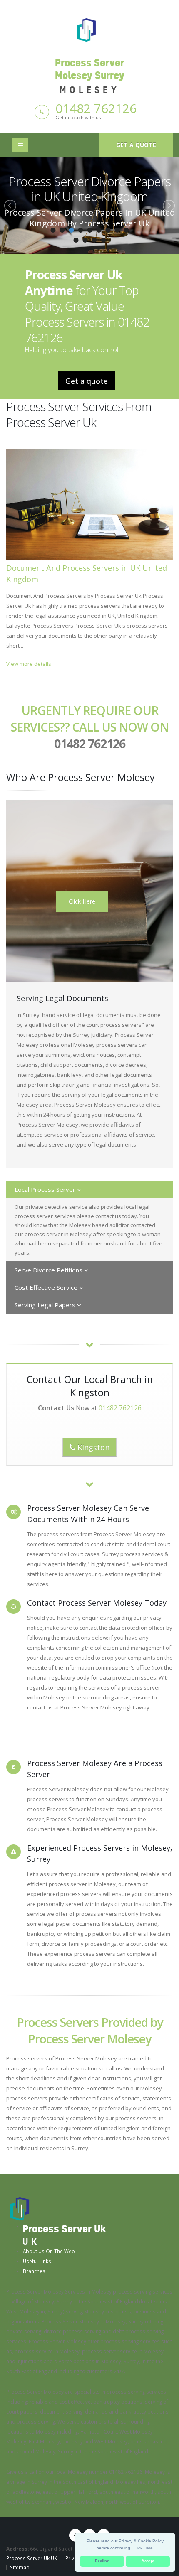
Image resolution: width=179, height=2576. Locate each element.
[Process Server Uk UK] (20, 2208)
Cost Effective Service (47, 1287)
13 (103, 240)
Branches (34, 2271)
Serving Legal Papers (46, 1305)
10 (76, 240)
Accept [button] (148, 2561)
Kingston (92, 1447)
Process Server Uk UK (32, 2558)
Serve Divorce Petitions (49, 1270)
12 (94, 240)
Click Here (82, 901)
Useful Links (37, 2261)
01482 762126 (96, 108)
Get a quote (136, 145)
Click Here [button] (143, 2548)
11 (85, 240)
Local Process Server (46, 1189)
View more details (29, 664)
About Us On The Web (49, 2251)
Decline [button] (102, 2561)
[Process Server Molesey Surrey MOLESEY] (89, 29)
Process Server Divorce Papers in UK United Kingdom (90, 189)
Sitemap (20, 2567)
